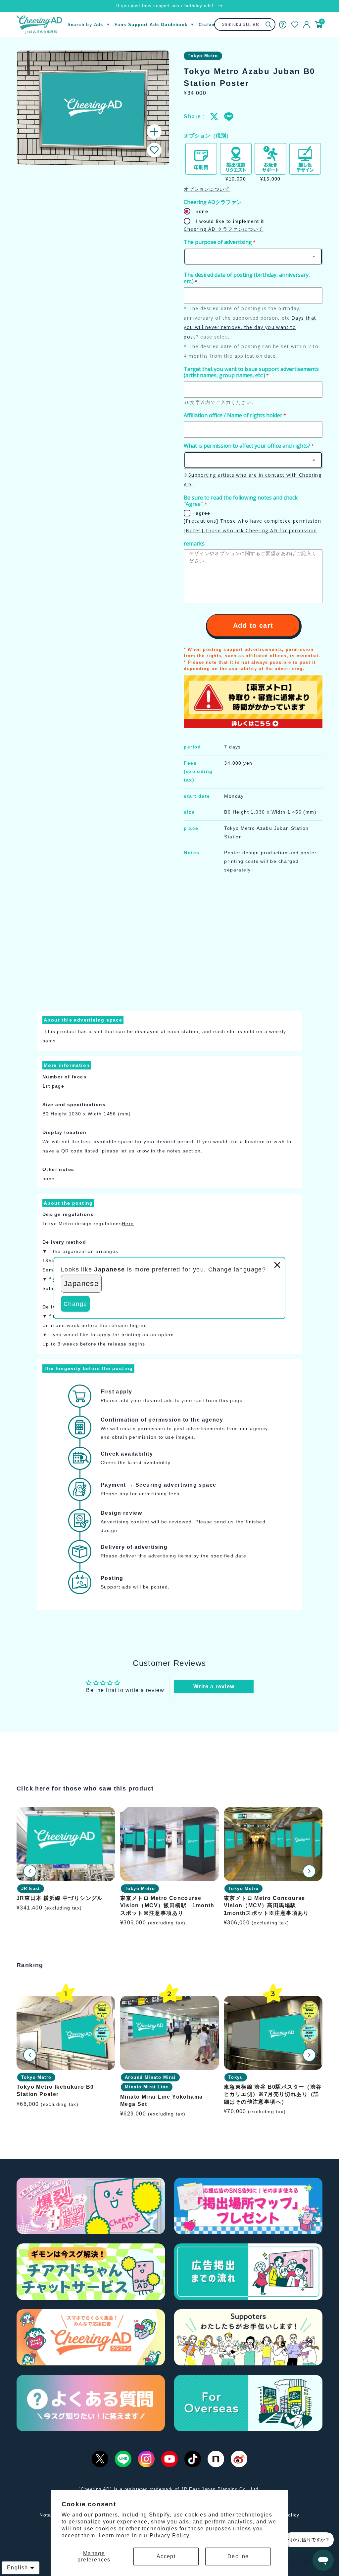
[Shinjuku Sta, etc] (269, 25)
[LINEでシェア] (228, 117)
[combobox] (245, 24)
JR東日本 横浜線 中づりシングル (60, 1898)
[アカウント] (307, 24)
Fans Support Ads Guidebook (151, 25)
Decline (238, 2556)
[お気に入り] (295, 25)
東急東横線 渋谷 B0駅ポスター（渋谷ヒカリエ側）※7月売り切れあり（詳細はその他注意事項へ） (273, 2094)
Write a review (214, 1687)
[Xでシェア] (215, 117)
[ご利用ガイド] (283, 24)
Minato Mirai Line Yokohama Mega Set (161, 2100)
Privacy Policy (170, 2536)
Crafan (207, 25)
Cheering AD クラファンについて (223, 229)
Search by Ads (85, 25)
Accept (166, 2556)
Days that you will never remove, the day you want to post (250, 327)
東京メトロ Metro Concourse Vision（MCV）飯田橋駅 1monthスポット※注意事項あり (167, 1906)
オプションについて (207, 189)
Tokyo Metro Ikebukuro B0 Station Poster (55, 2091)
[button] (154, 150)
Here (128, 1224)
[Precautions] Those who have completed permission (252, 521)
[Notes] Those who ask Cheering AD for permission (250, 530)
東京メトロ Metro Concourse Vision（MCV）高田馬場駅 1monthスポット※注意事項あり (266, 1906)
